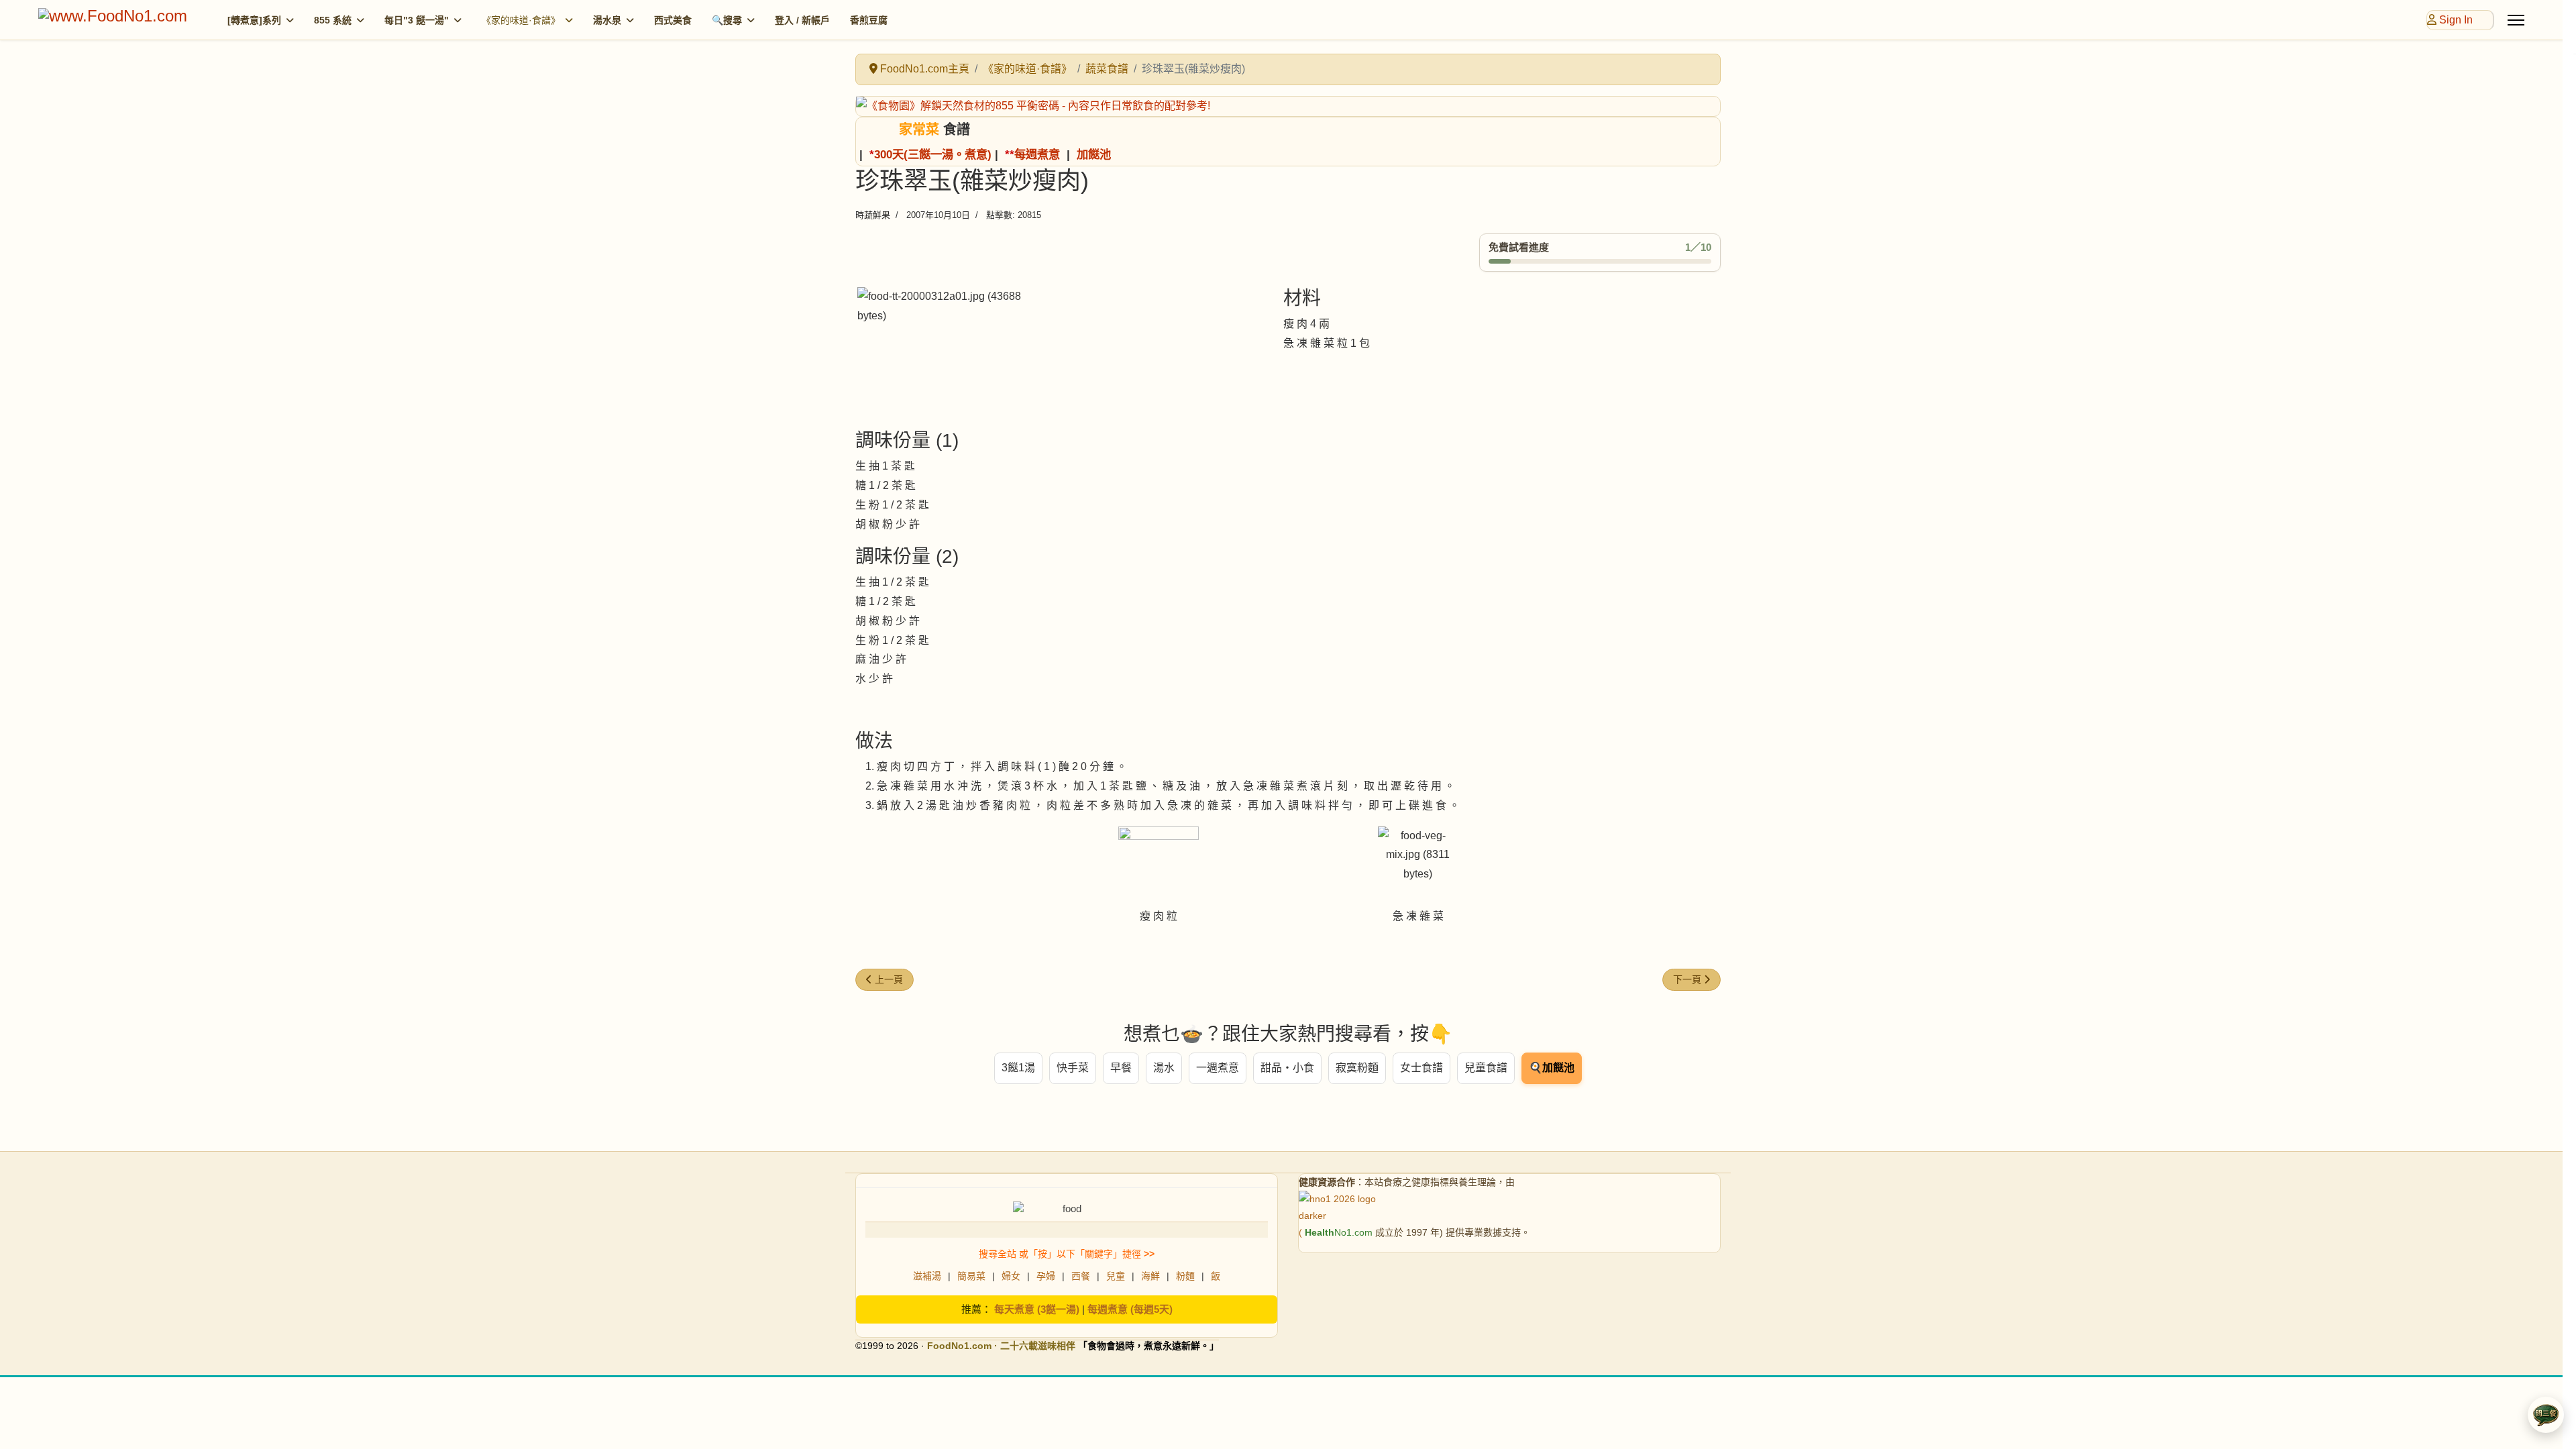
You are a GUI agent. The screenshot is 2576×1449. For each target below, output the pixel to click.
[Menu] (2516, 20)
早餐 (1121, 1068)
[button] (2546, 1415)
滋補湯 (927, 1276)
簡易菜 (971, 1276)
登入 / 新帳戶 (802, 20)
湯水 (1164, 1068)
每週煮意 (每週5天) (1130, 1309)
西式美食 (673, 20)
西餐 (1081, 1276)
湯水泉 (607, 20)
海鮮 (1150, 1276)
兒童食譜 (1486, 1068)
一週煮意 (1218, 1068)
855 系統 (333, 20)
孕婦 (1046, 1276)
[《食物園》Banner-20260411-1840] (1288, 106)
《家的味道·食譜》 (521, 20)
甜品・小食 (1287, 1068)
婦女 (1011, 1276)
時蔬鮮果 (873, 215)
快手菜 (1073, 1068)
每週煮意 (1037, 154)
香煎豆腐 (869, 20)
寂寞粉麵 (1357, 1068)
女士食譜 (1421, 1068)
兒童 (1116, 1276)
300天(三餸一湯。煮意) (933, 154)
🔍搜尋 (727, 20)
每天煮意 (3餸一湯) (1037, 1309)
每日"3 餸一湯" (417, 20)
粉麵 (1185, 1276)
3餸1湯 (1018, 1068)
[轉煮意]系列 (254, 20)
